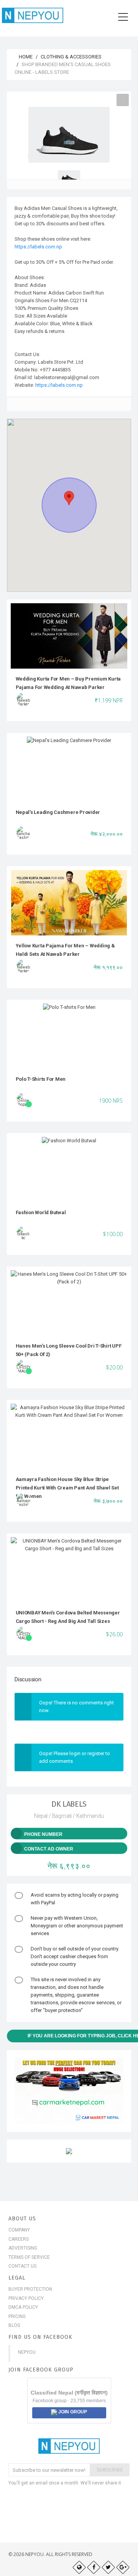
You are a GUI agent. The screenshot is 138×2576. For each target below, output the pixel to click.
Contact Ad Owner (49, 1849)
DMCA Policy (23, 2307)
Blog (14, 2325)
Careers (19, 2239)
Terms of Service (29, 2257)
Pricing (17, 2316)
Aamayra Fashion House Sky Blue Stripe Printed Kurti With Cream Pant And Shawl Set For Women (67, 1488)
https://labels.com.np (38, 247)
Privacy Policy (26, 2298)
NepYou (27, 2352)
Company (19, 2230)
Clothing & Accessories (71, 57)
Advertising (23, 2248)
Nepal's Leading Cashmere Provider (58, 812)
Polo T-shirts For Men (41, 1079)
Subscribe (110, 2470)
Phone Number (43, 1834)
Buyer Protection (30, 2289)
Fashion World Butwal (41, 1212)
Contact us (22, 2266)
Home (25, 57)
